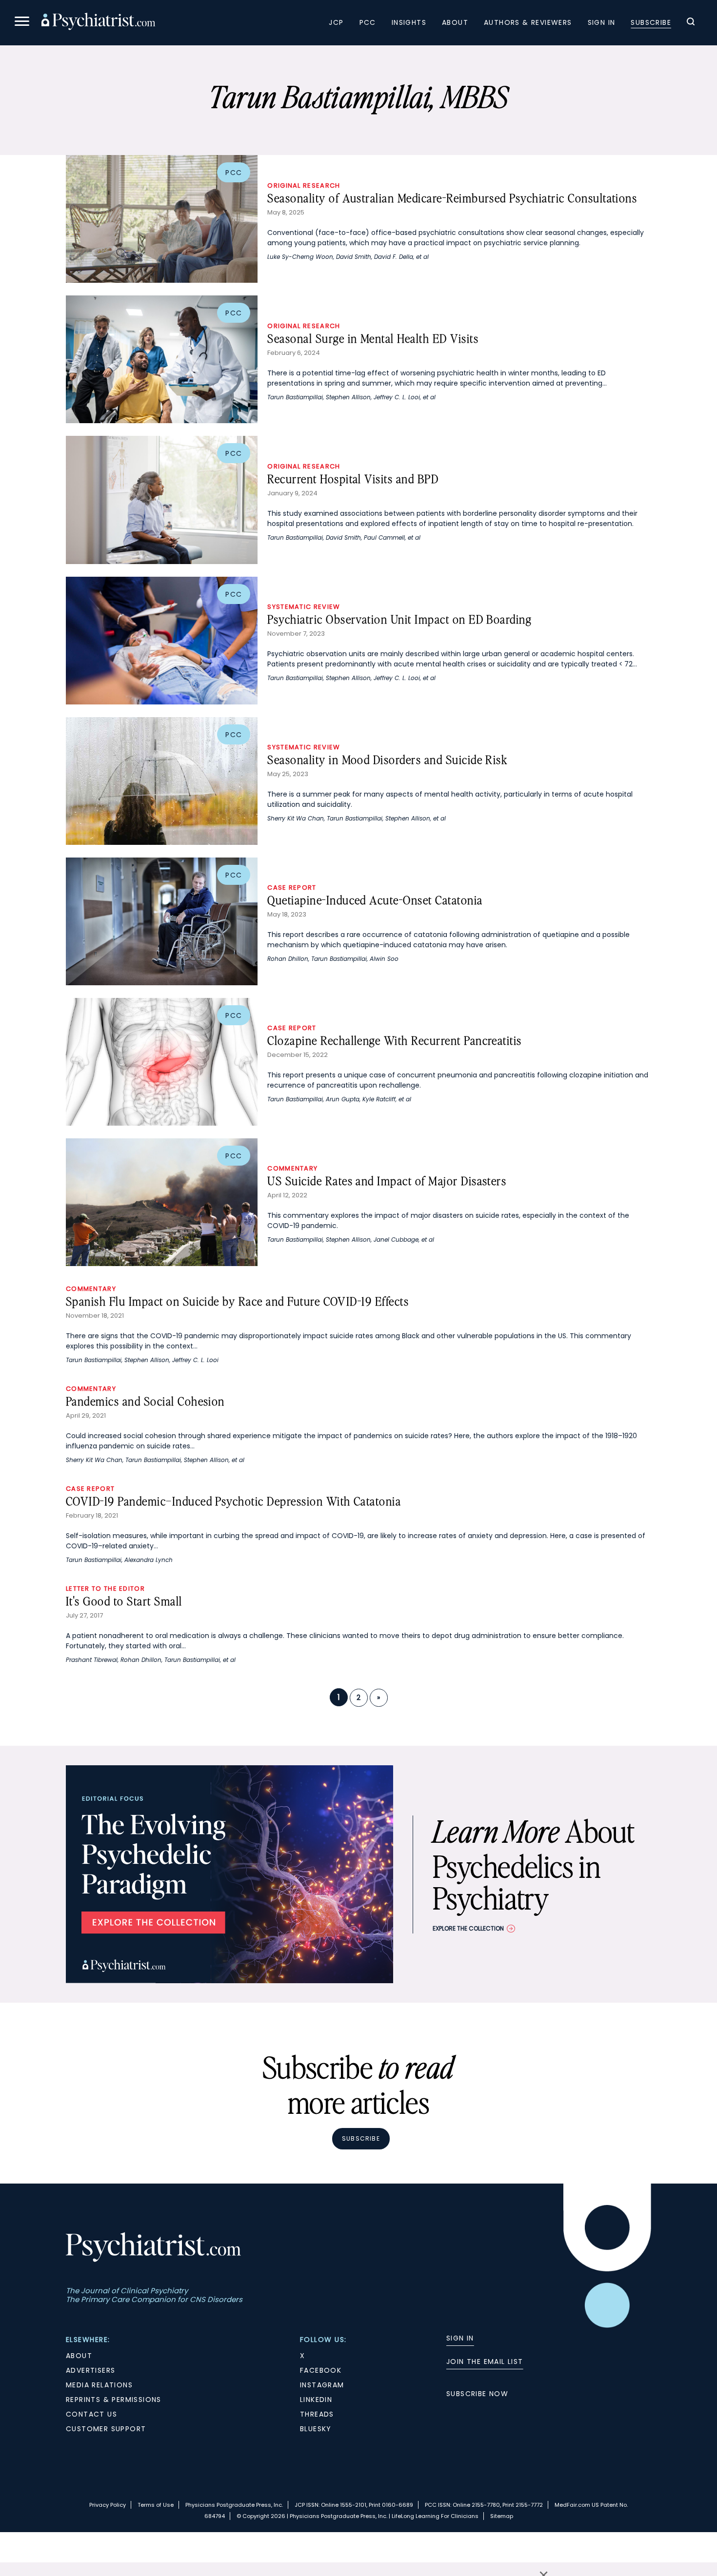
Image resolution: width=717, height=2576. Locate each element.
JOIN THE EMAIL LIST (485, 2361)
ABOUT (79, 2356)
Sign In (602, 22)
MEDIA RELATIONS (99, 2385)
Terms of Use (156, 2505)
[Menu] (22, 23)
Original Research (304, 185)
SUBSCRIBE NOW (477, 2394)
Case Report (292, 888)
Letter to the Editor (105, 1589)
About (455, 22)
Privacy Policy (108, 2505)
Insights (409, 22)
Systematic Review (304, 607)
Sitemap (502, 2516)
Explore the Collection (468, 1928)
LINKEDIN (316, 2400)
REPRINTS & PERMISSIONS (114, 2400)
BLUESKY (316, 2429)
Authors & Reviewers (528, 22)
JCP (336, 22)
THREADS (317, 2414)
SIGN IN (460, 2338)
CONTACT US (91, 2414)
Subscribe (651, 22)
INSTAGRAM (322, 2385)
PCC (368, 22)
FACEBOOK (321, 2370)
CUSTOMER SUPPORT (106, 2429)
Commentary (292, 1168)
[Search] (691, 23)
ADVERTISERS (90, 2370)
